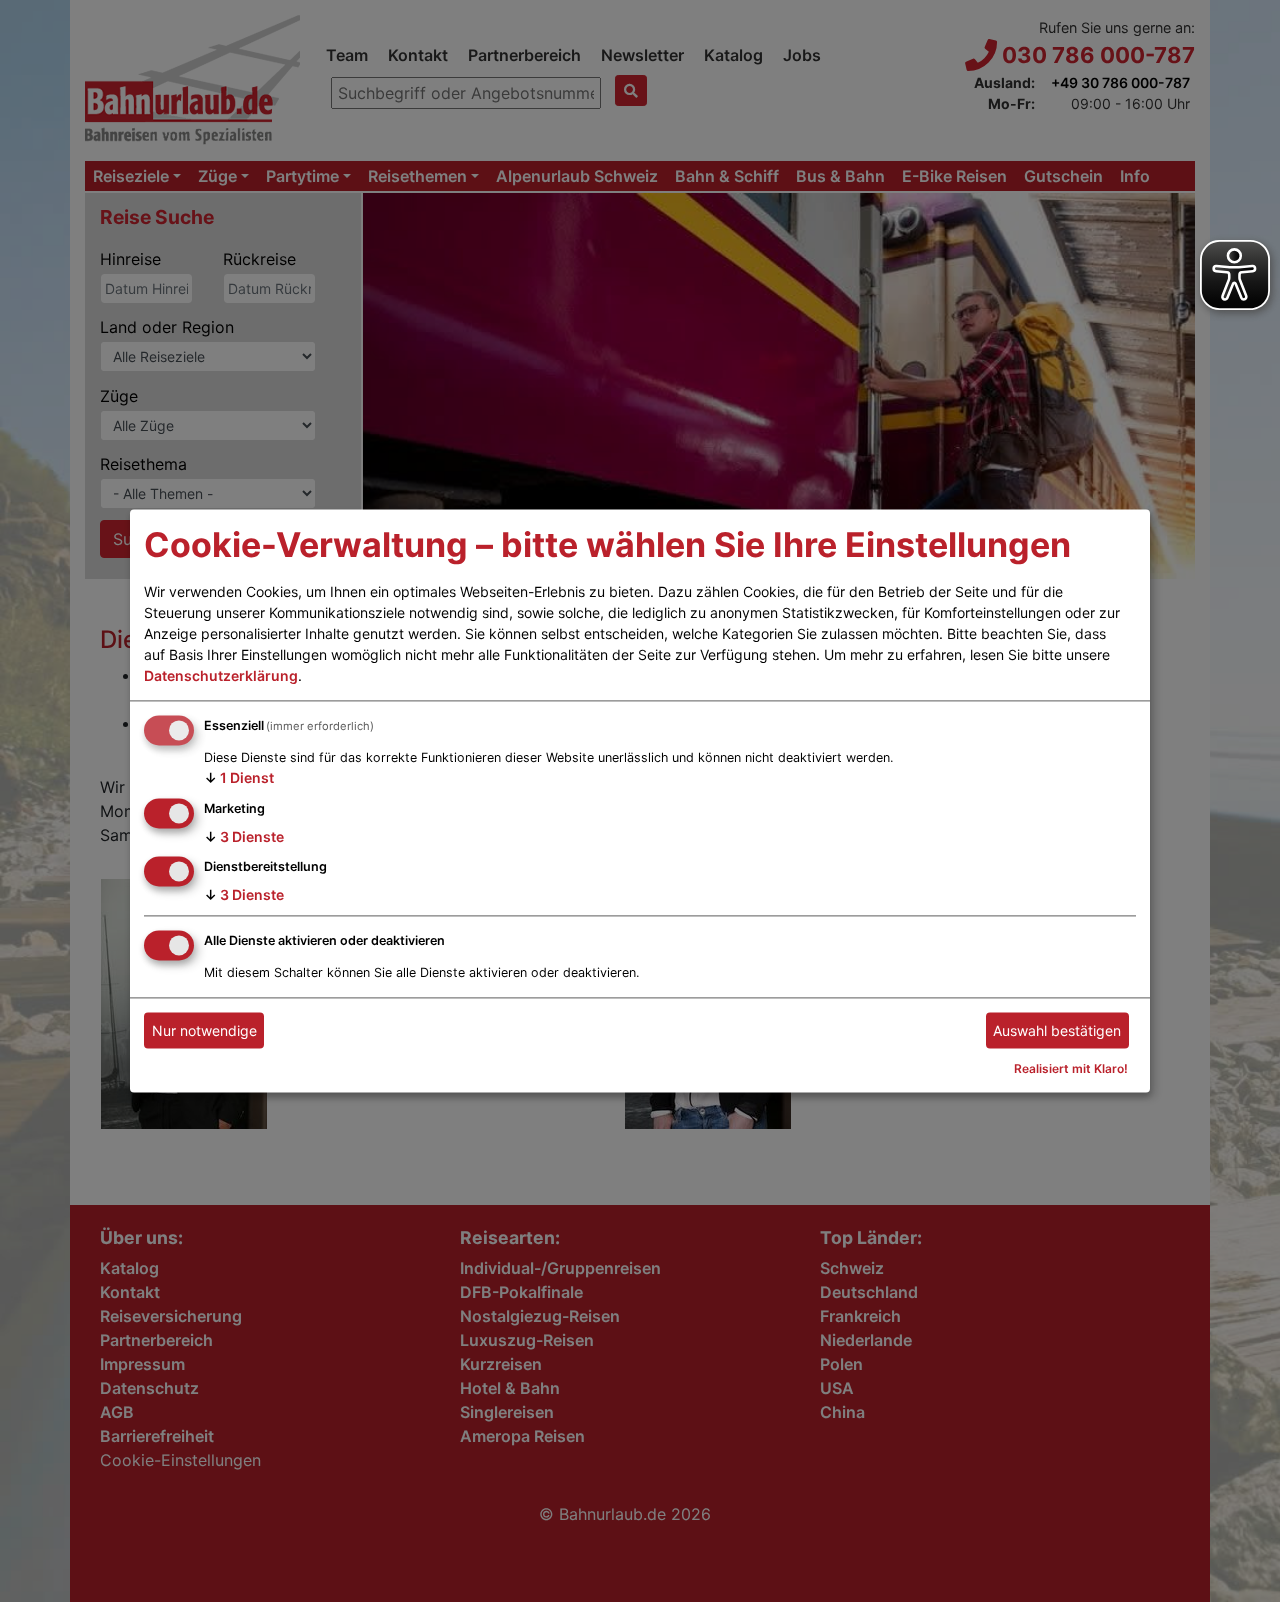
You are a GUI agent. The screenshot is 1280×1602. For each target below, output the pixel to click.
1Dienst (239, 777)
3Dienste (244, 836)
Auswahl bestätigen (1057, 1030)
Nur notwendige (204, 1030)
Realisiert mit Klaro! (1071, 1069)
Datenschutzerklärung (221, 675)
